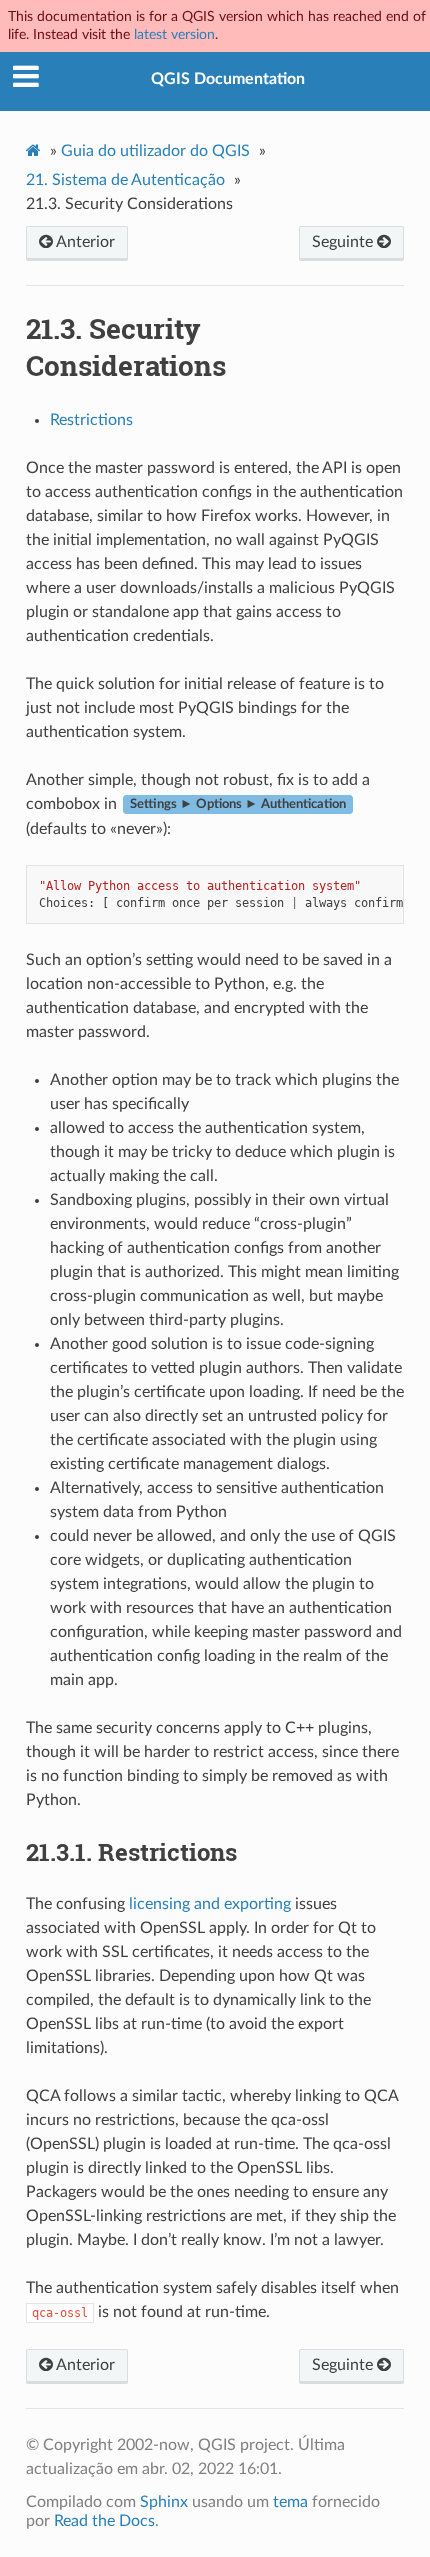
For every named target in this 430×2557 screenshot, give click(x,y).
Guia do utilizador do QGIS (155, 151)
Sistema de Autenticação (125, 180)
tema (290, 2502)
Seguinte (344, 242)
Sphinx (164, 2502)
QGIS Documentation (228, 79)
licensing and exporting (210, 1904)
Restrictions (91, 420)
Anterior (84, 242)
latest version (174, 34)
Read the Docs (104, 2521)
